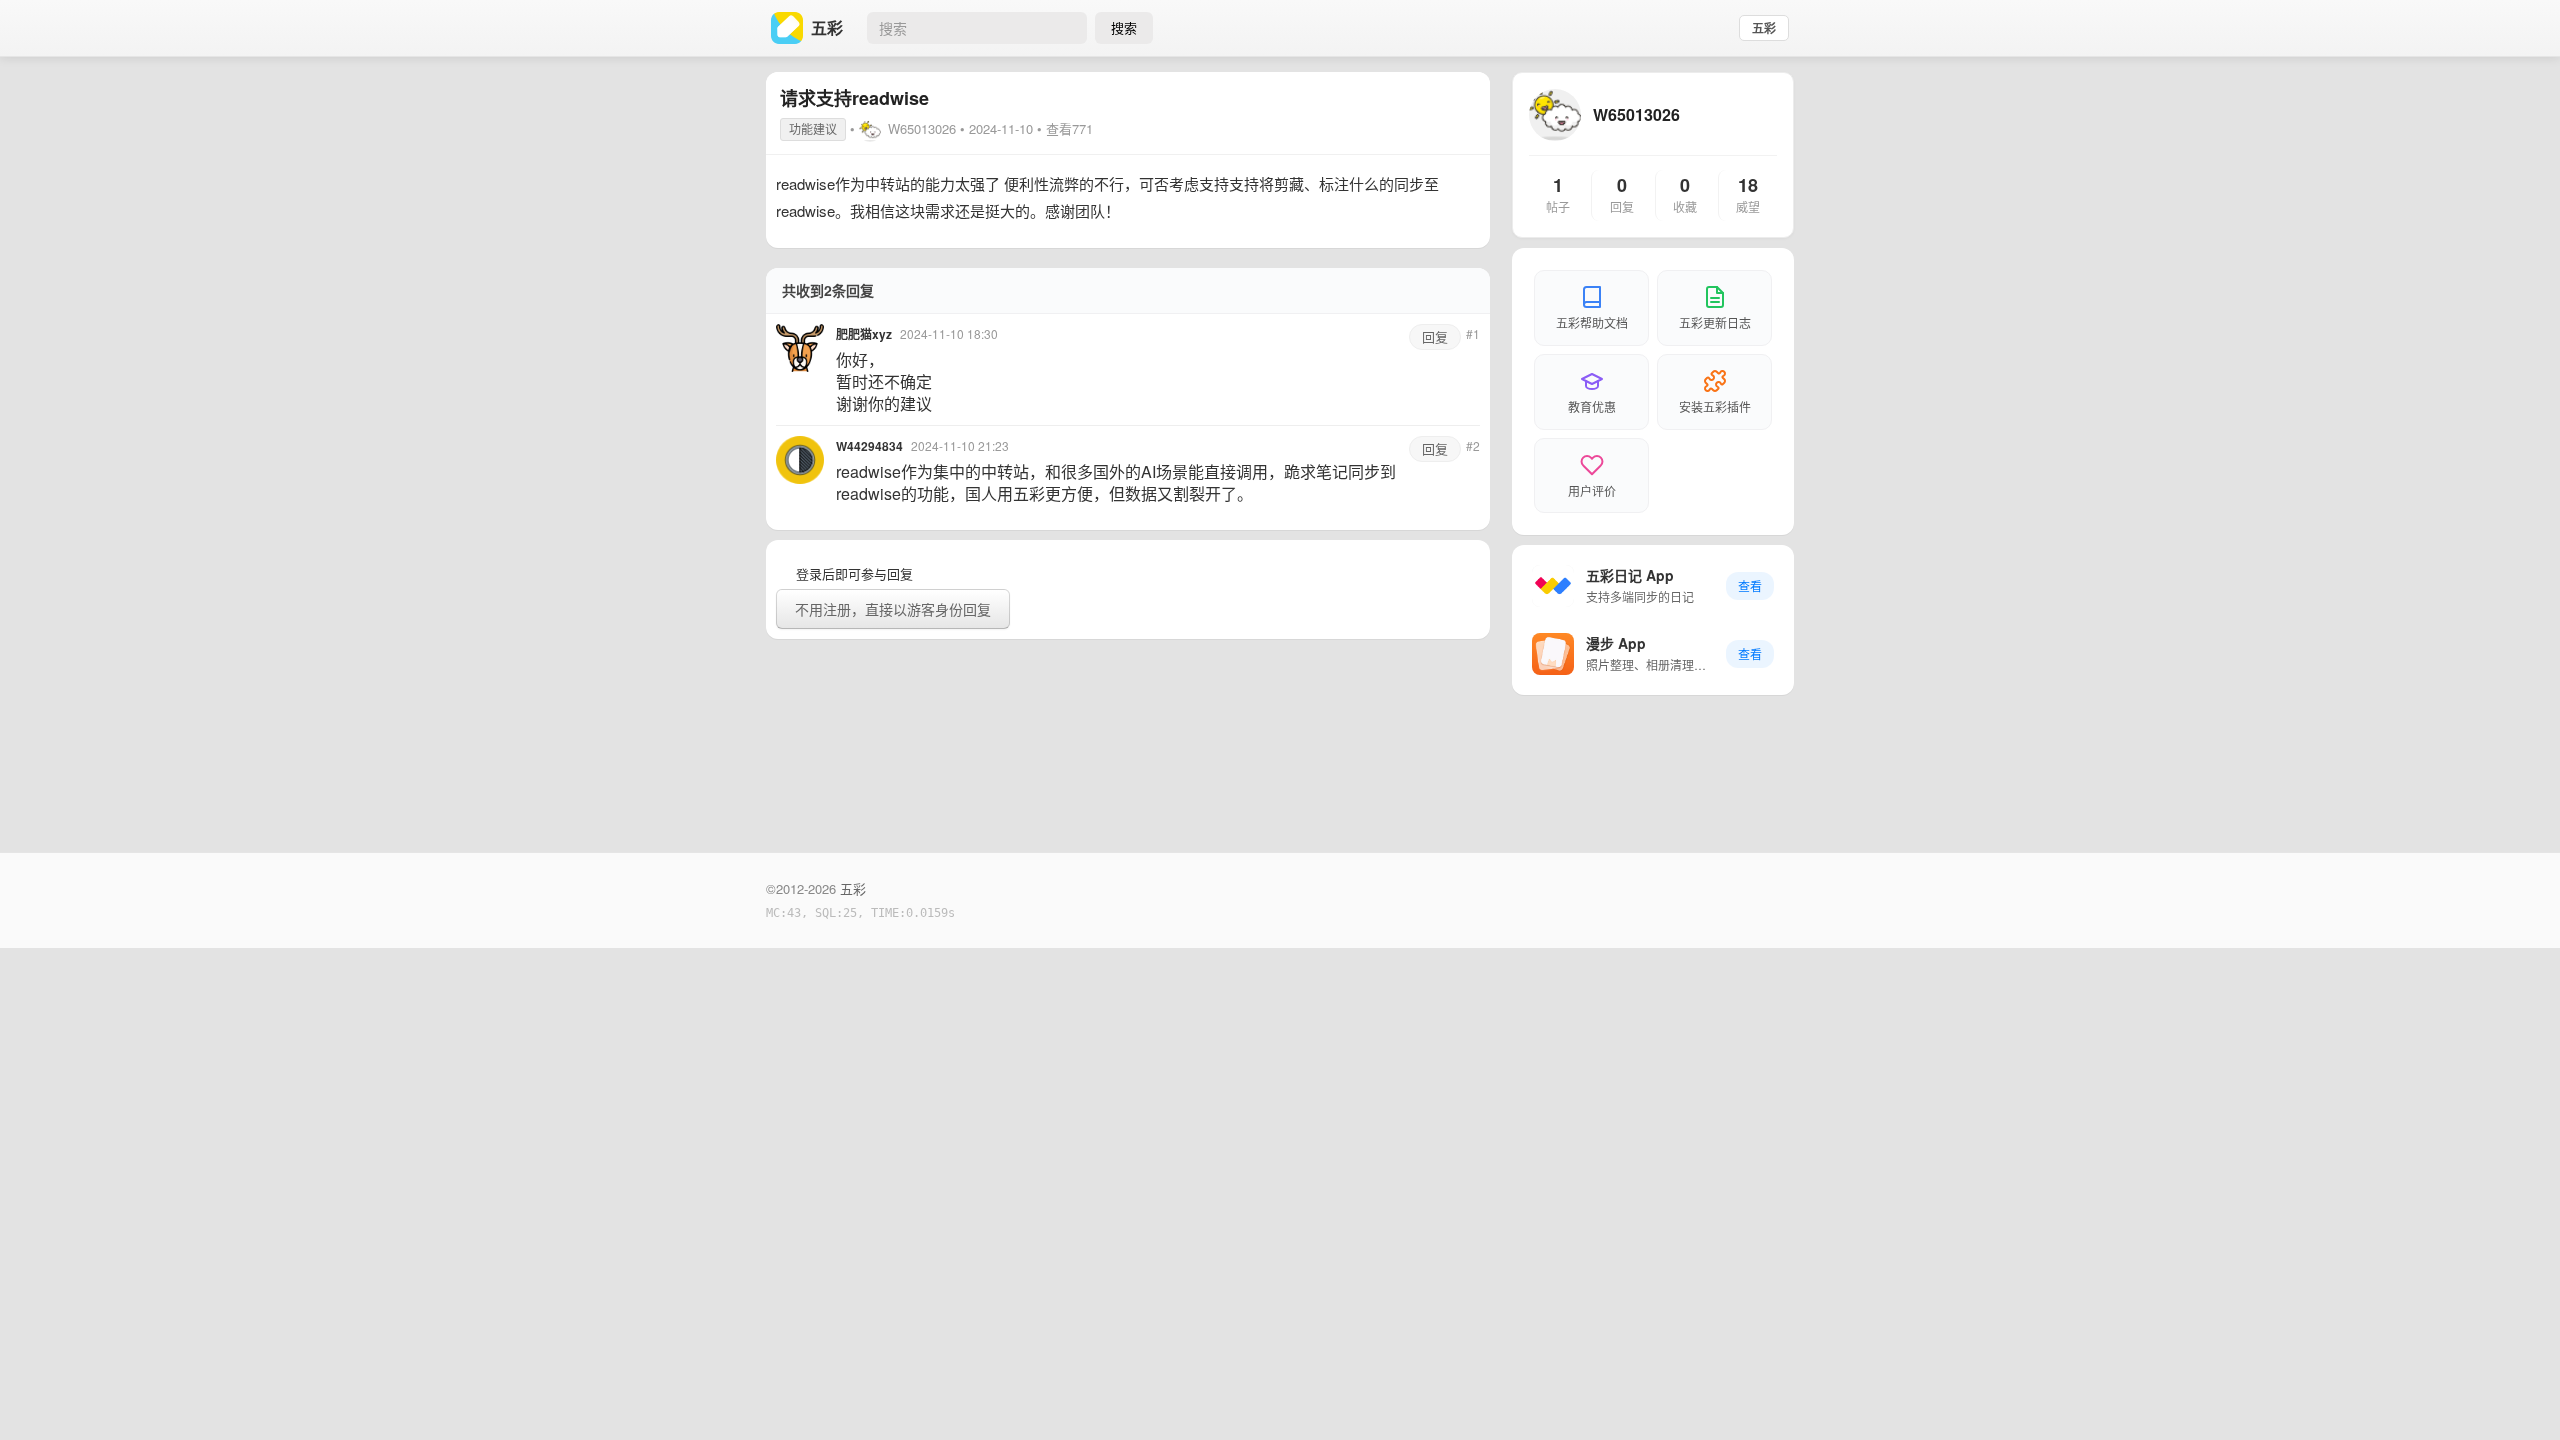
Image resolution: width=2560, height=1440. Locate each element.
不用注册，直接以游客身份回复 (893, 609)
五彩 (1764, 28)
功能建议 (813, 128)
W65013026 (922, 128)
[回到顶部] (2518, 1394)
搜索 (1124, 27)
